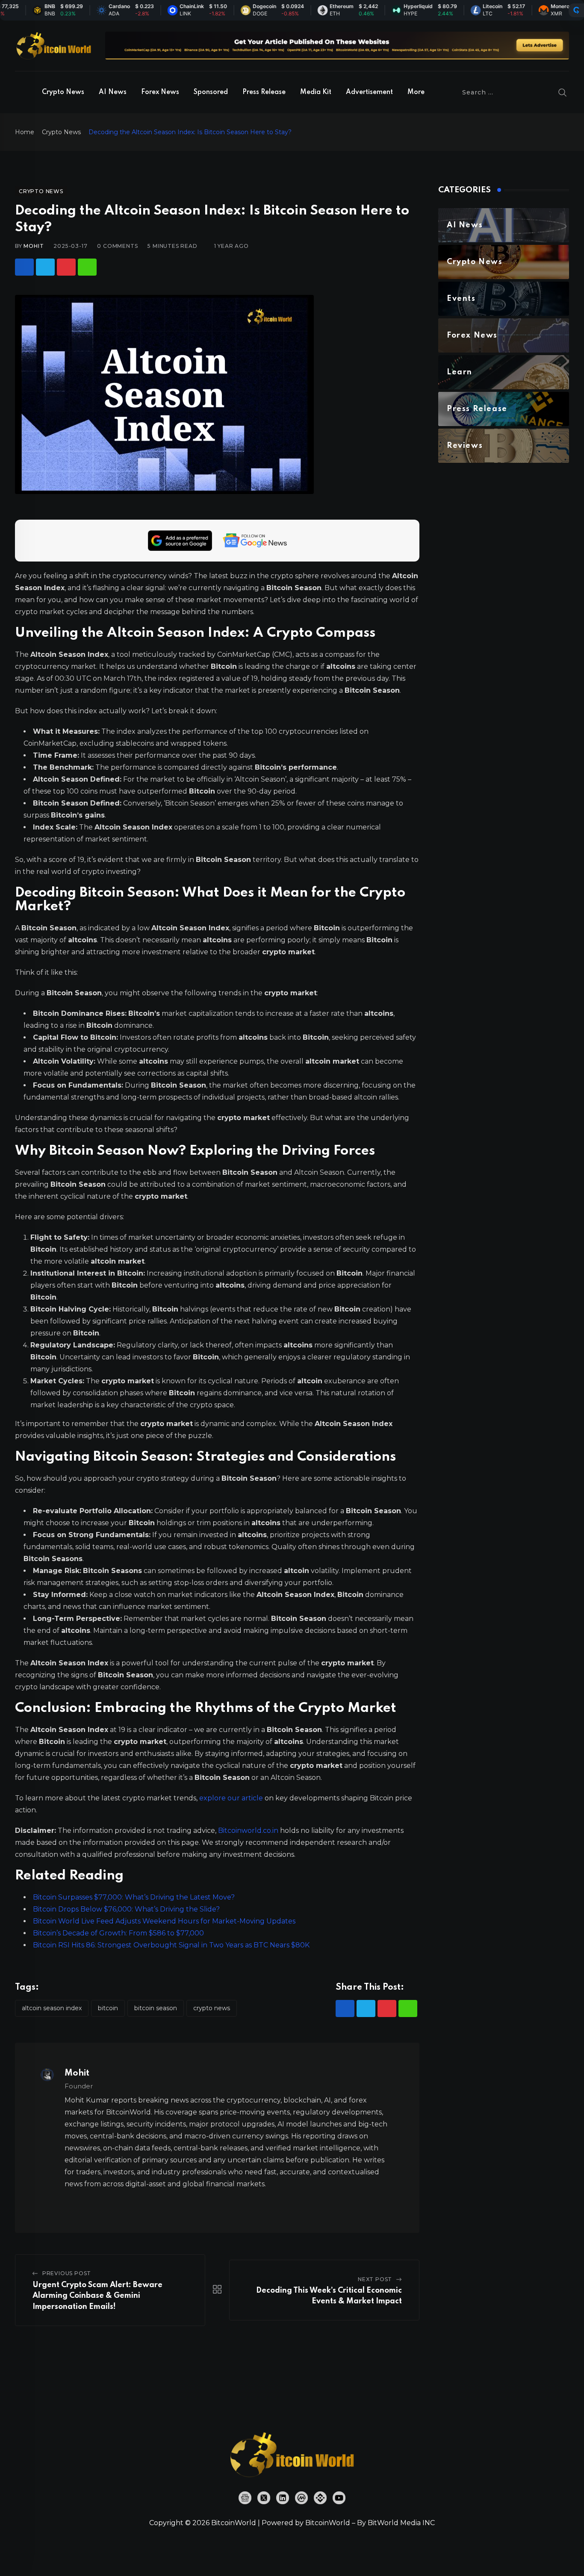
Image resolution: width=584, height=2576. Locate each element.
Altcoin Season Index (52, 2008)
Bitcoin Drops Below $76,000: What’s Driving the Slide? (126, 1909)
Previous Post (67, 2273)
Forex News (160, 92)
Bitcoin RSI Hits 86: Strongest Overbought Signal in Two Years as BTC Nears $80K (171, 1945)
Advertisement (369, 92)
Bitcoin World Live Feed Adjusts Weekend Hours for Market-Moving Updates (164, 1921)
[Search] (563, 92)
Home (25, 132)
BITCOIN (108, 2008)
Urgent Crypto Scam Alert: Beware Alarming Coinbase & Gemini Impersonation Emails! (97, 2296)
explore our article (231, 1798)
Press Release (264, 92)
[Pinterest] (66, 267)
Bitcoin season (156, 2008)
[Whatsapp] (87, 267)
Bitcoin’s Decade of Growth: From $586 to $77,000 (118, 1933)
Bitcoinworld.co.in (249, 1831)
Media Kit (316, 92)
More (416, 92)
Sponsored (211, 92)
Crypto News (63, 92)
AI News (113, 92)
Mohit (34, 246)
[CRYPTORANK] (576, 10)
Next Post (375, 2279)
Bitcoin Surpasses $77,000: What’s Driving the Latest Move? (134, 1897)
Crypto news (212, 2008)
